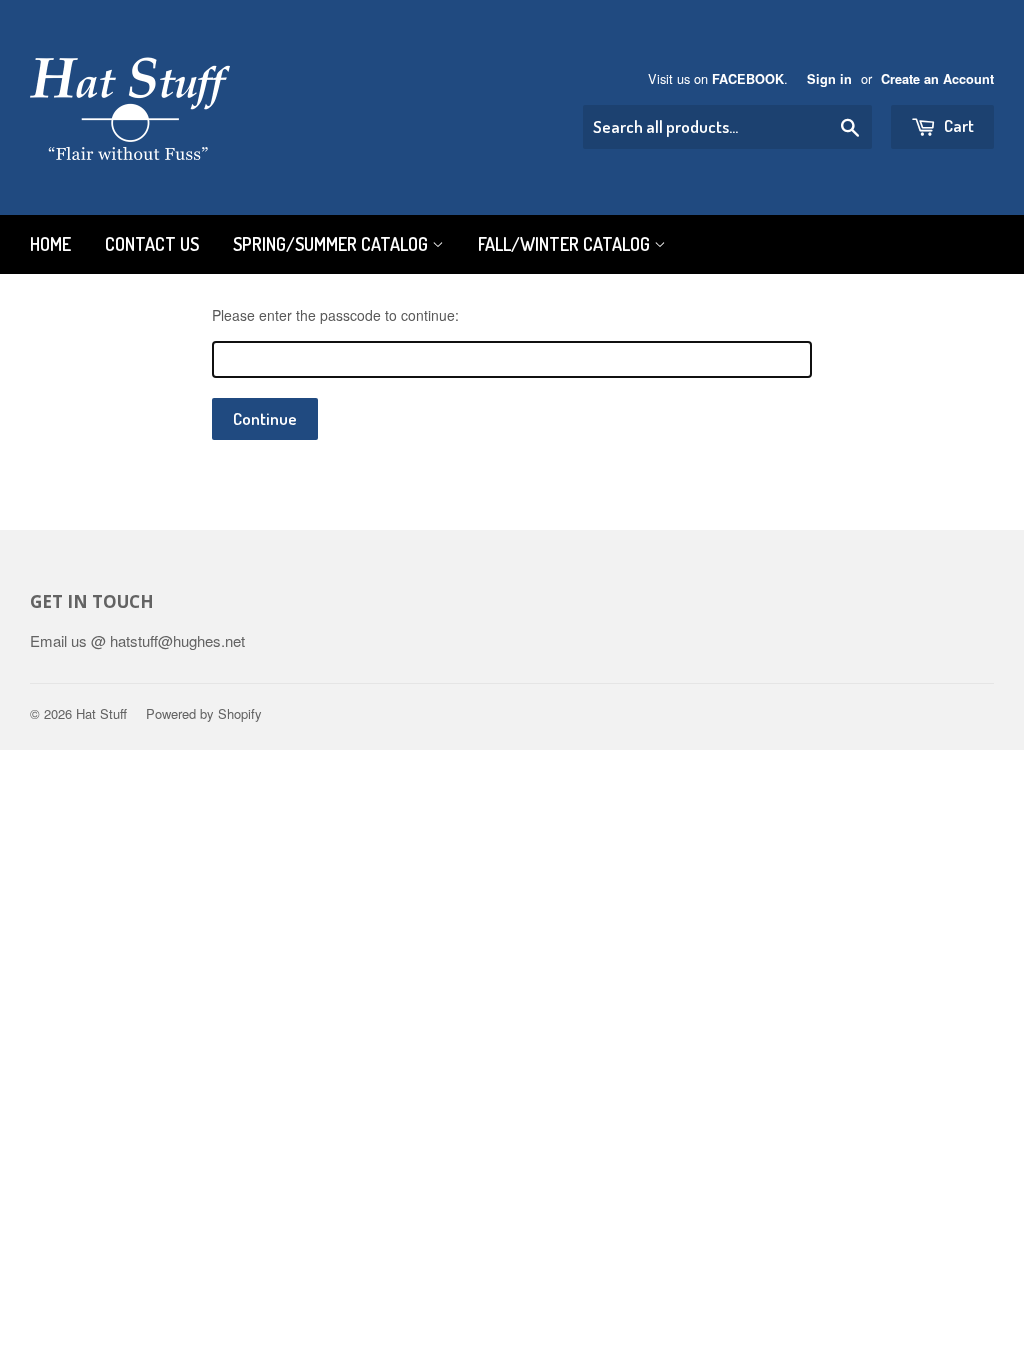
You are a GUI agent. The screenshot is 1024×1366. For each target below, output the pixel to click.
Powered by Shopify (204, 713)
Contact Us (152, 244)
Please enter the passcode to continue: (335, 315)
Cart (957, 125)
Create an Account (937, 79)
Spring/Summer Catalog (332, 244)
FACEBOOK (748, 79)
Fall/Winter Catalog (566, 244)
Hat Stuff (101, 713)
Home (50, 244)
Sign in (829, 79)
